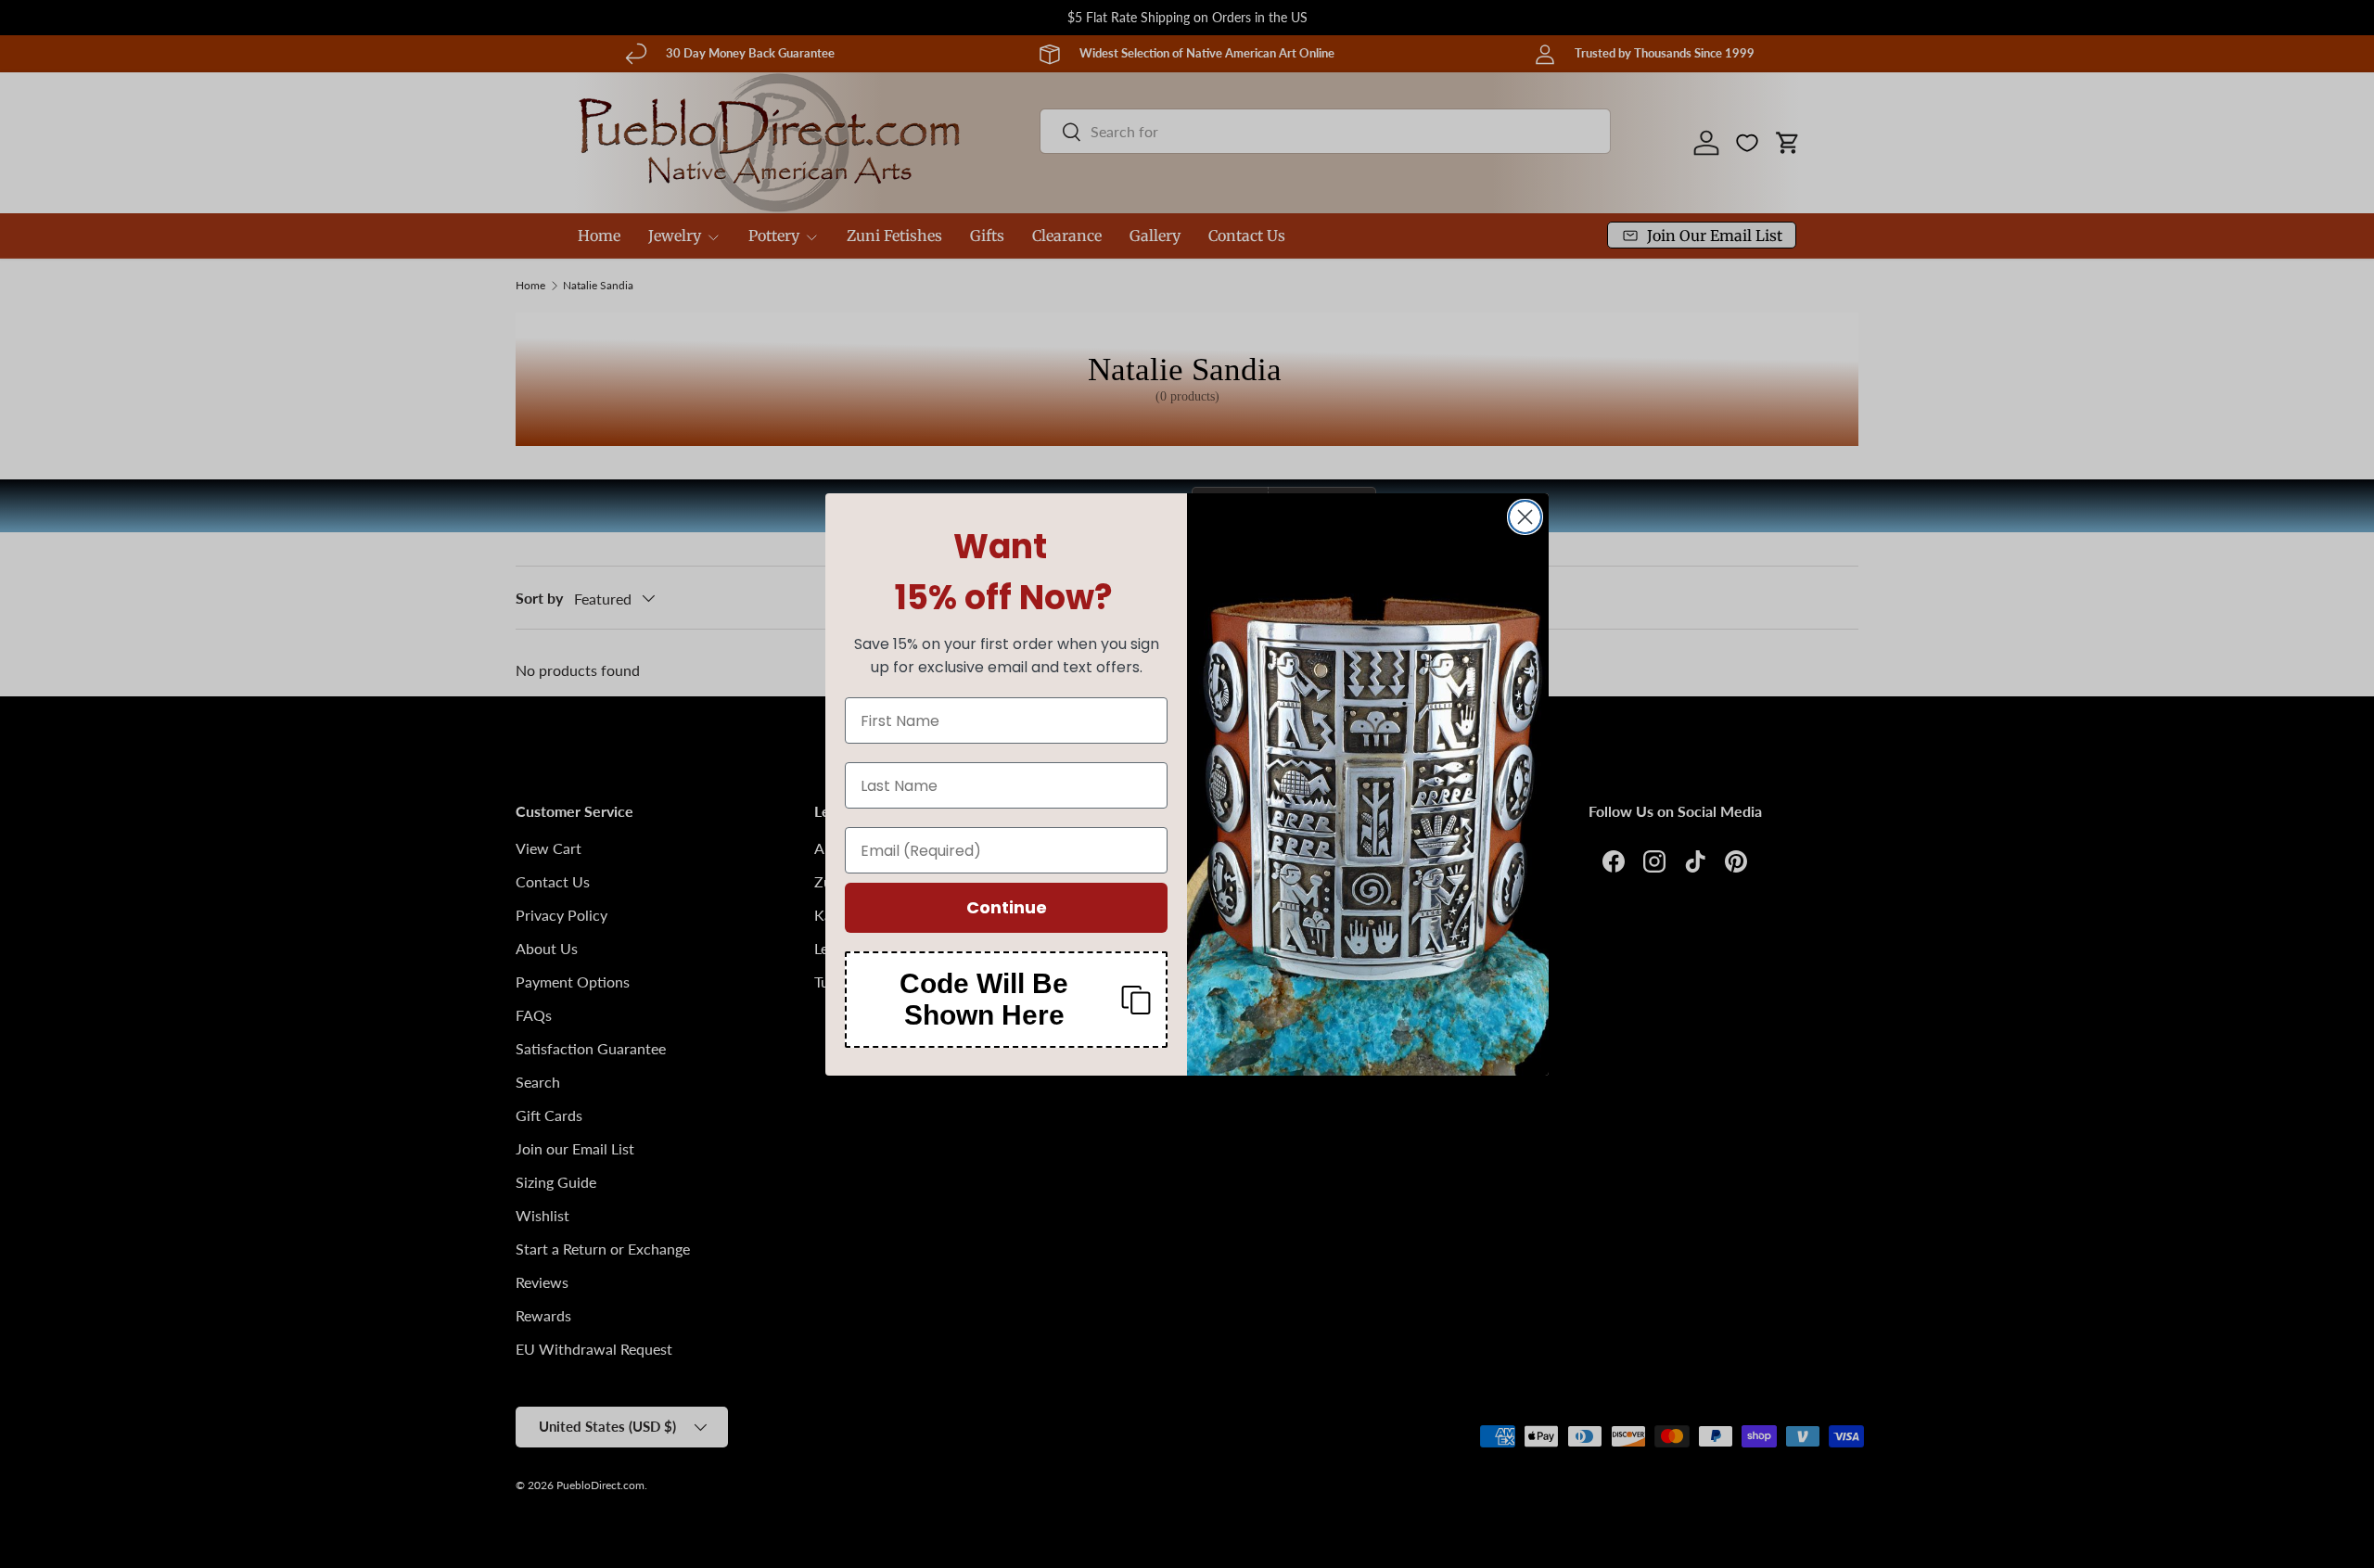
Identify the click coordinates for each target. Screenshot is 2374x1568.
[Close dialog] (1525, 517)
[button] (1006, 1000)
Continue (1007, 907)
